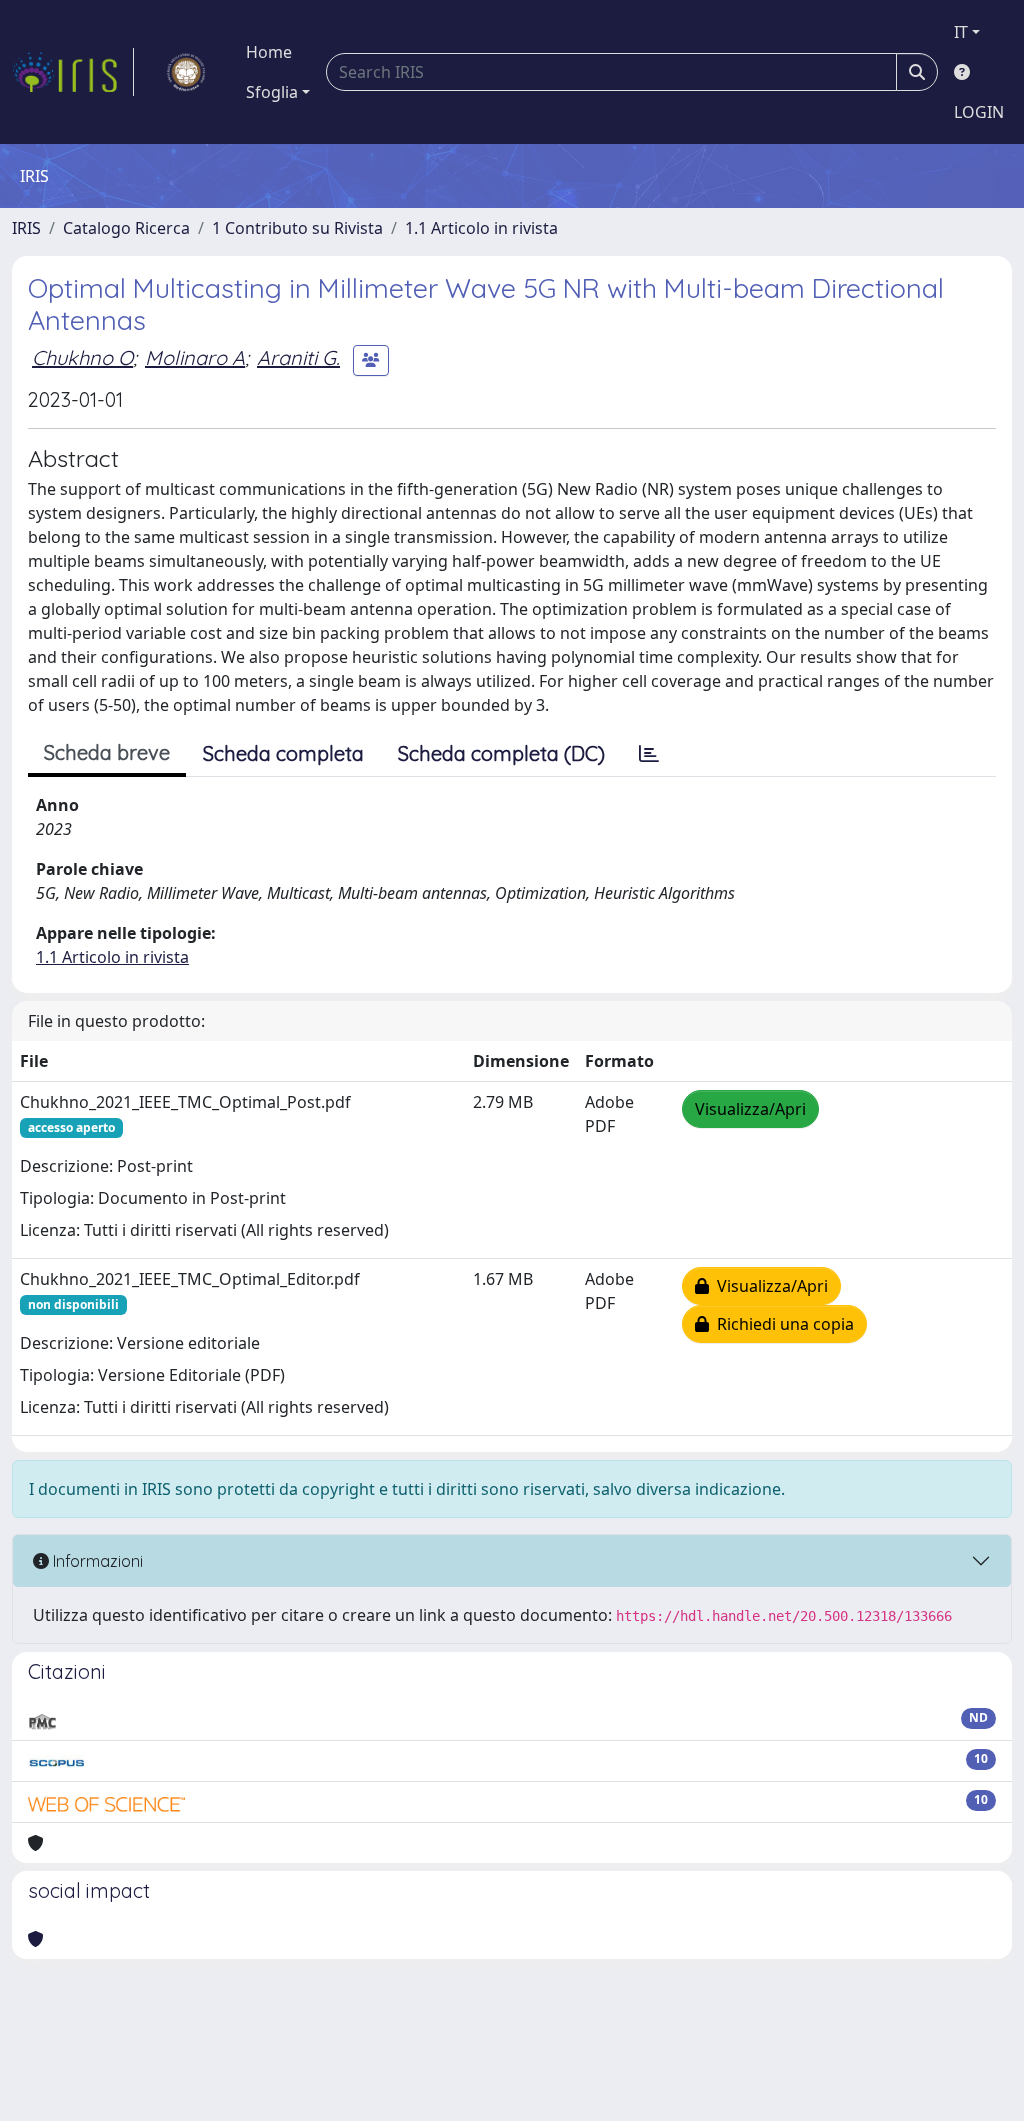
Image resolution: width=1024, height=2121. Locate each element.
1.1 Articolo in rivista (481, 228)
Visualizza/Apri (750, 1109)
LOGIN (979, 112)
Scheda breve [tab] (107, 752)
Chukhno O (82, 357)
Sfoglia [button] (272, 92)
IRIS (26, 228)
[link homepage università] (186, 72)
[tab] (649, 754)
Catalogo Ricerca (126, 228)
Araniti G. (298, 357)
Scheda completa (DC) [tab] (501, 753)
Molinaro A (195, 357)
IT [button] (961, 32)
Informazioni (96, 1561)
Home (269, 52)
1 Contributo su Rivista (297, 228)
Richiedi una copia (781, 1324)
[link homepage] (73, 72)
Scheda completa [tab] (283, 753)
